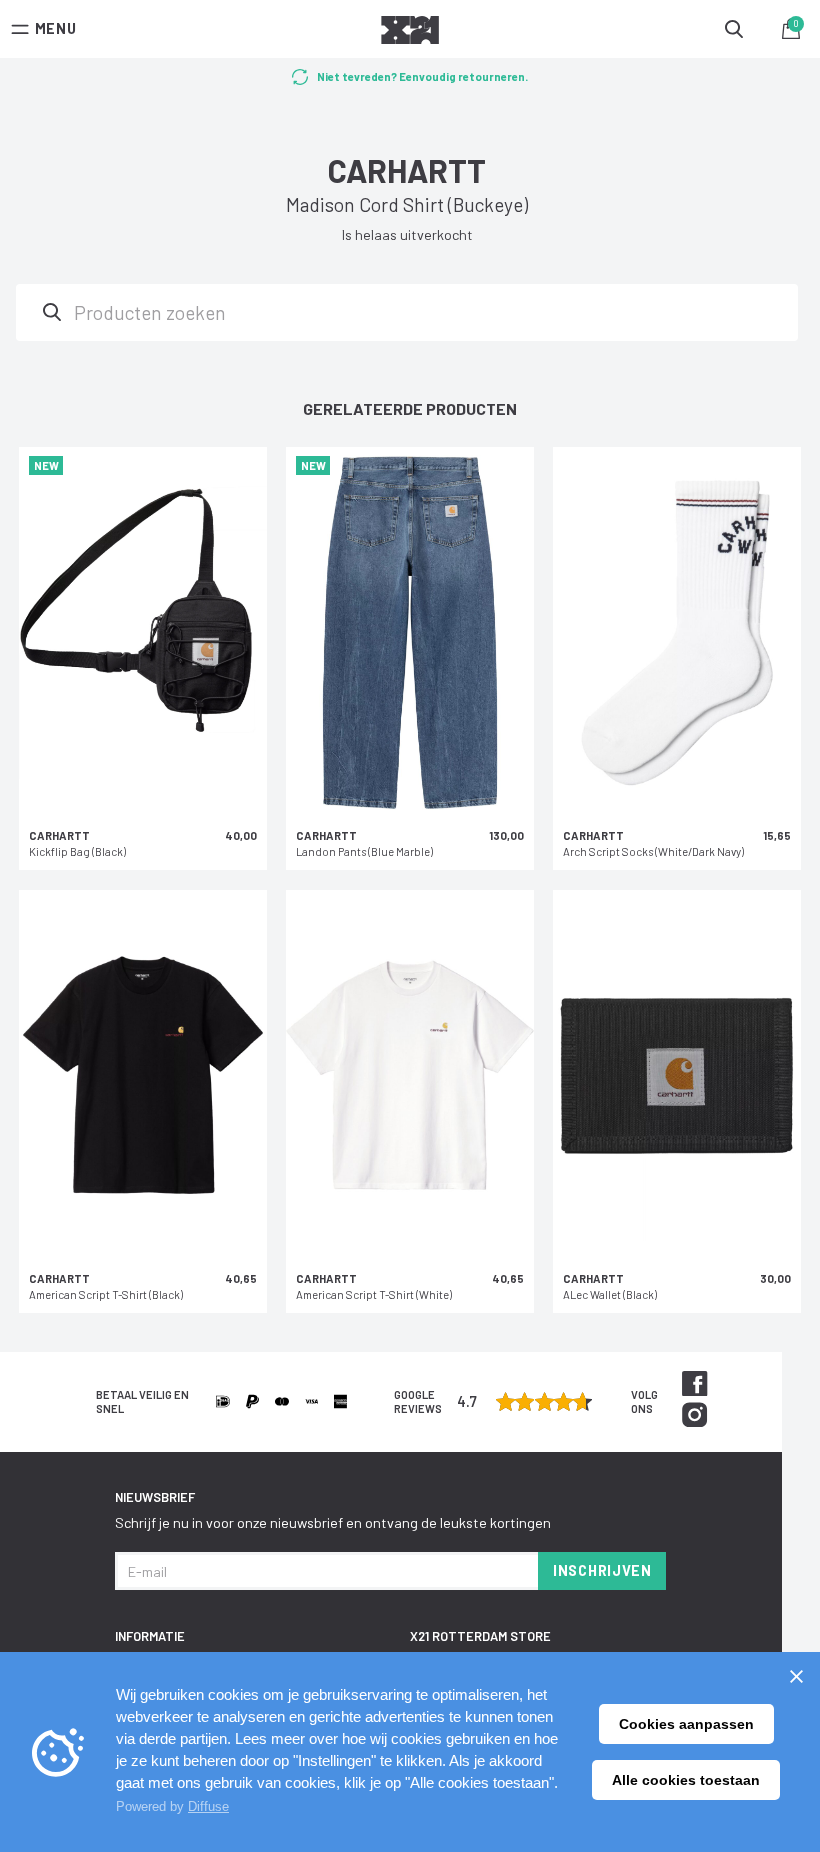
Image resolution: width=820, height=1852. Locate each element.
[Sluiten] (796, 1676)
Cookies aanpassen (686, 1724)
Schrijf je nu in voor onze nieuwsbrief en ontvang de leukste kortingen (333, 1522)
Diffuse (208, 1806)
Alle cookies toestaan (686, 1780)
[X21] (410, 33)
